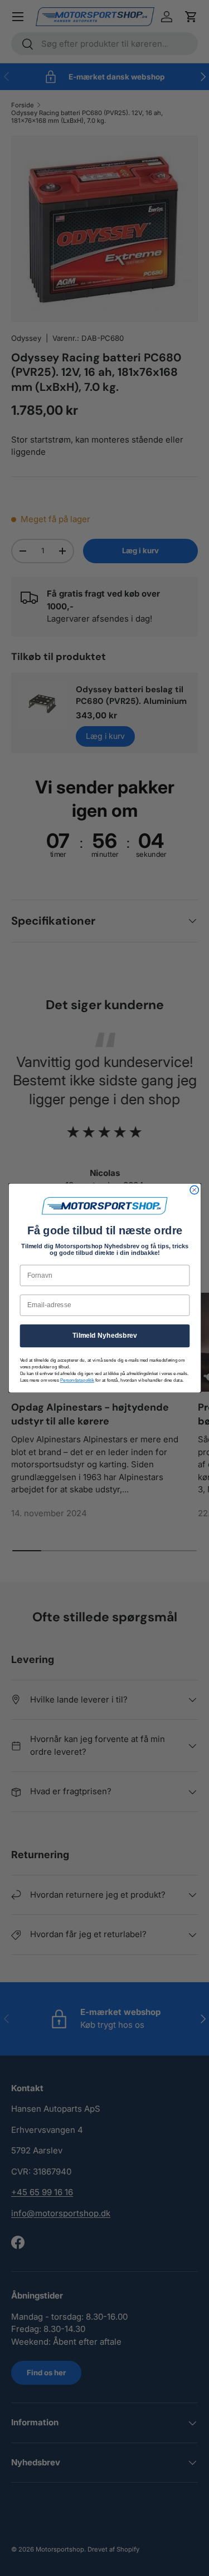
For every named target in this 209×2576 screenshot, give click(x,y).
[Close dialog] (194, 1190)
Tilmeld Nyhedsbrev (104, 1336)
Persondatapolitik (77, 1380)
